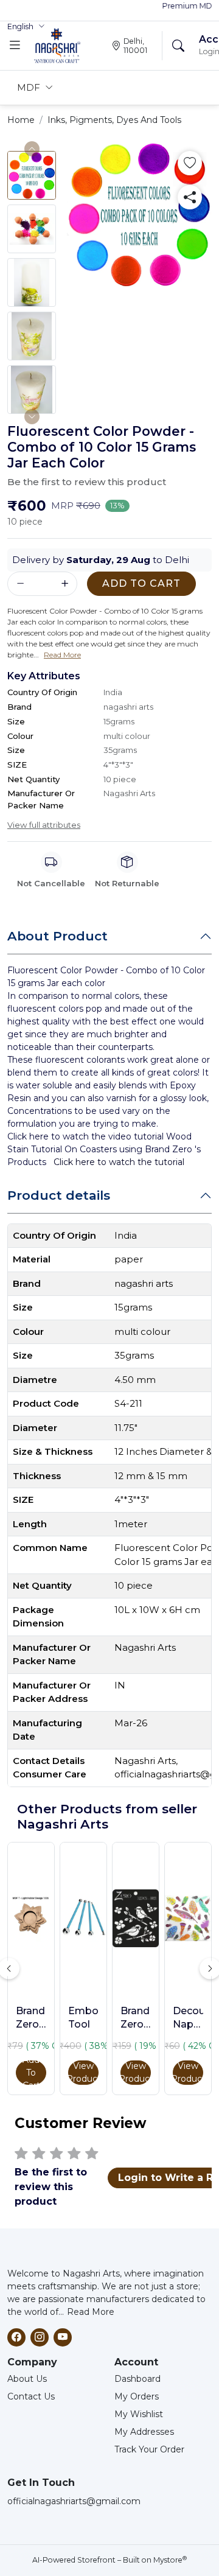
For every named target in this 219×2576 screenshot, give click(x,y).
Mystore (170, 2560)
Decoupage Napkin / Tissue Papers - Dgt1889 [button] (188, 2018)
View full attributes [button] (44, 825)
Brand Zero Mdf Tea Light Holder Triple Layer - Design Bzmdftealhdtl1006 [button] (31, 2018)
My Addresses (144, 2432)
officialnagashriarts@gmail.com (74, 2501)
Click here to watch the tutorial (119, 1162)
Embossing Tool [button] (83, 2018)
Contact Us (31, 2396)
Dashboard (137, 2379)
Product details (59, 1195)
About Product (57, 936)
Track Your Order (149, 2449)
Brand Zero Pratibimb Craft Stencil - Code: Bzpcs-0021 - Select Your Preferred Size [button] (136, 2018)
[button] (26, 27)
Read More (91, 2312)
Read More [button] (62, 655)
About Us (27, 2379)
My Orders (137, 2396)
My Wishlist (139, 2414)
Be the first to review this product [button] (87, 482)
